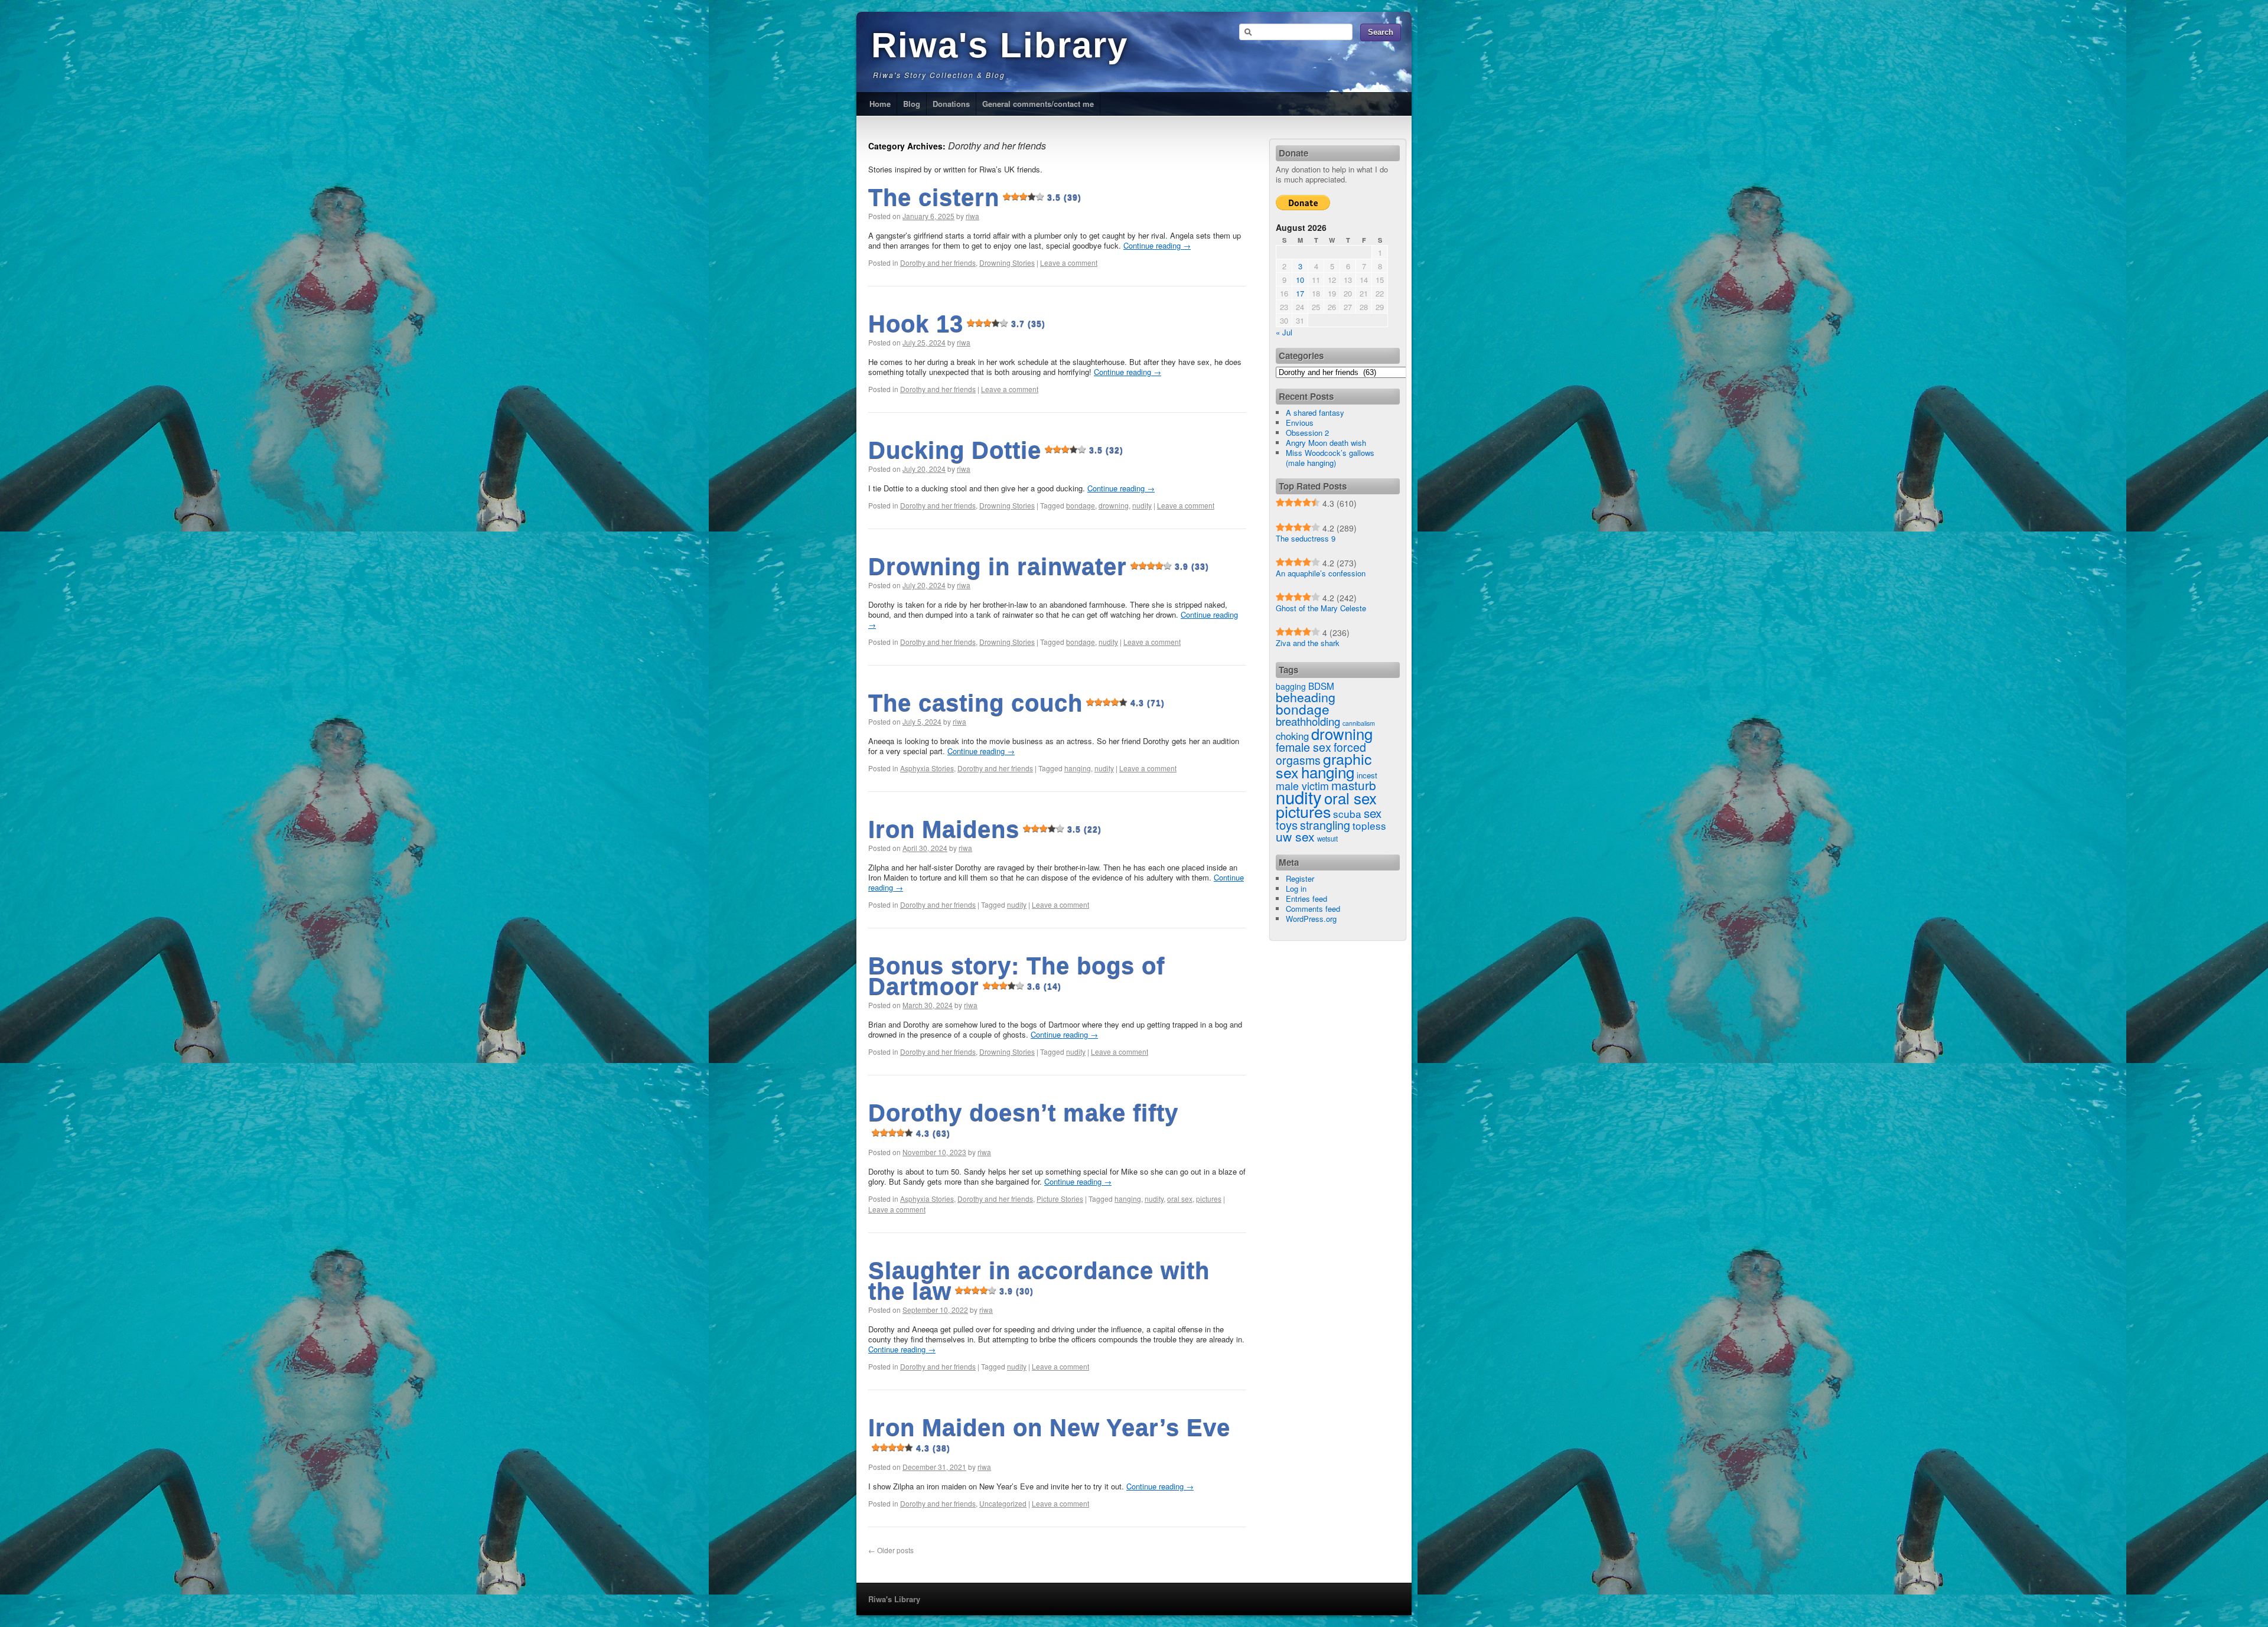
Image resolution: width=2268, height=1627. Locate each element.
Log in (1296, 889)
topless (1369, 825)
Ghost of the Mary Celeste (1321, 608)
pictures (1209, 1199)
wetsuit (1327, 839)
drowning (1114, 505)
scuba (1347, 813)
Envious (1300, 423)
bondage (1081, 505)
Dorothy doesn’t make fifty (1023, 1119)
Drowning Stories (1007, 263)
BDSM (1321, 686)
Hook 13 (957, 324)
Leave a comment (1069, 263)
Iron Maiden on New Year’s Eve (1049, 1434)
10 (1300, 280)
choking (1292, 736)
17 (1300, 293)
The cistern (975, 197)
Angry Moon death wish (1326, 443)
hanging (1078, 768)
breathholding (1308, 721)
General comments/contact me (1038, 104)
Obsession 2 (1307, 433)
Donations (951, 104)
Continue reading (1157, 245)
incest (1367, 775)
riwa (972, 216)
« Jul (1284, 332)
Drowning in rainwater (1039, 566)
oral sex (1180, 1199)
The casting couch (1016, 703)
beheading (1306, 697)
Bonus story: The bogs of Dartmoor (1016, 976)
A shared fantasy (1315, 413)
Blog (912, 104)
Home (880, 104)
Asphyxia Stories (927, 768)
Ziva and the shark (1308, 643)
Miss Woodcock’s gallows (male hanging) (1330, 458)
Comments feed (1313, 909)
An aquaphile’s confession (1321, 573)
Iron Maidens (985, 829)
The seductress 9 (1306, 538)
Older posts (891, 1550)
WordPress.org (1311, 919)
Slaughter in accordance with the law (1039, 1281)
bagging (1291, 686)
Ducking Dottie (996, 450)
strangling (1325, 825)
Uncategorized (1003, 1503)
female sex (1304, 747)
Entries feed (1306, 899)
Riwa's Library (1000, 45)
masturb (1354, 785)
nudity (1142, 505)
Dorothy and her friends (938, 263)
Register (1300, 878)
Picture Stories (1060, 1199)
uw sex (1295, 836)
